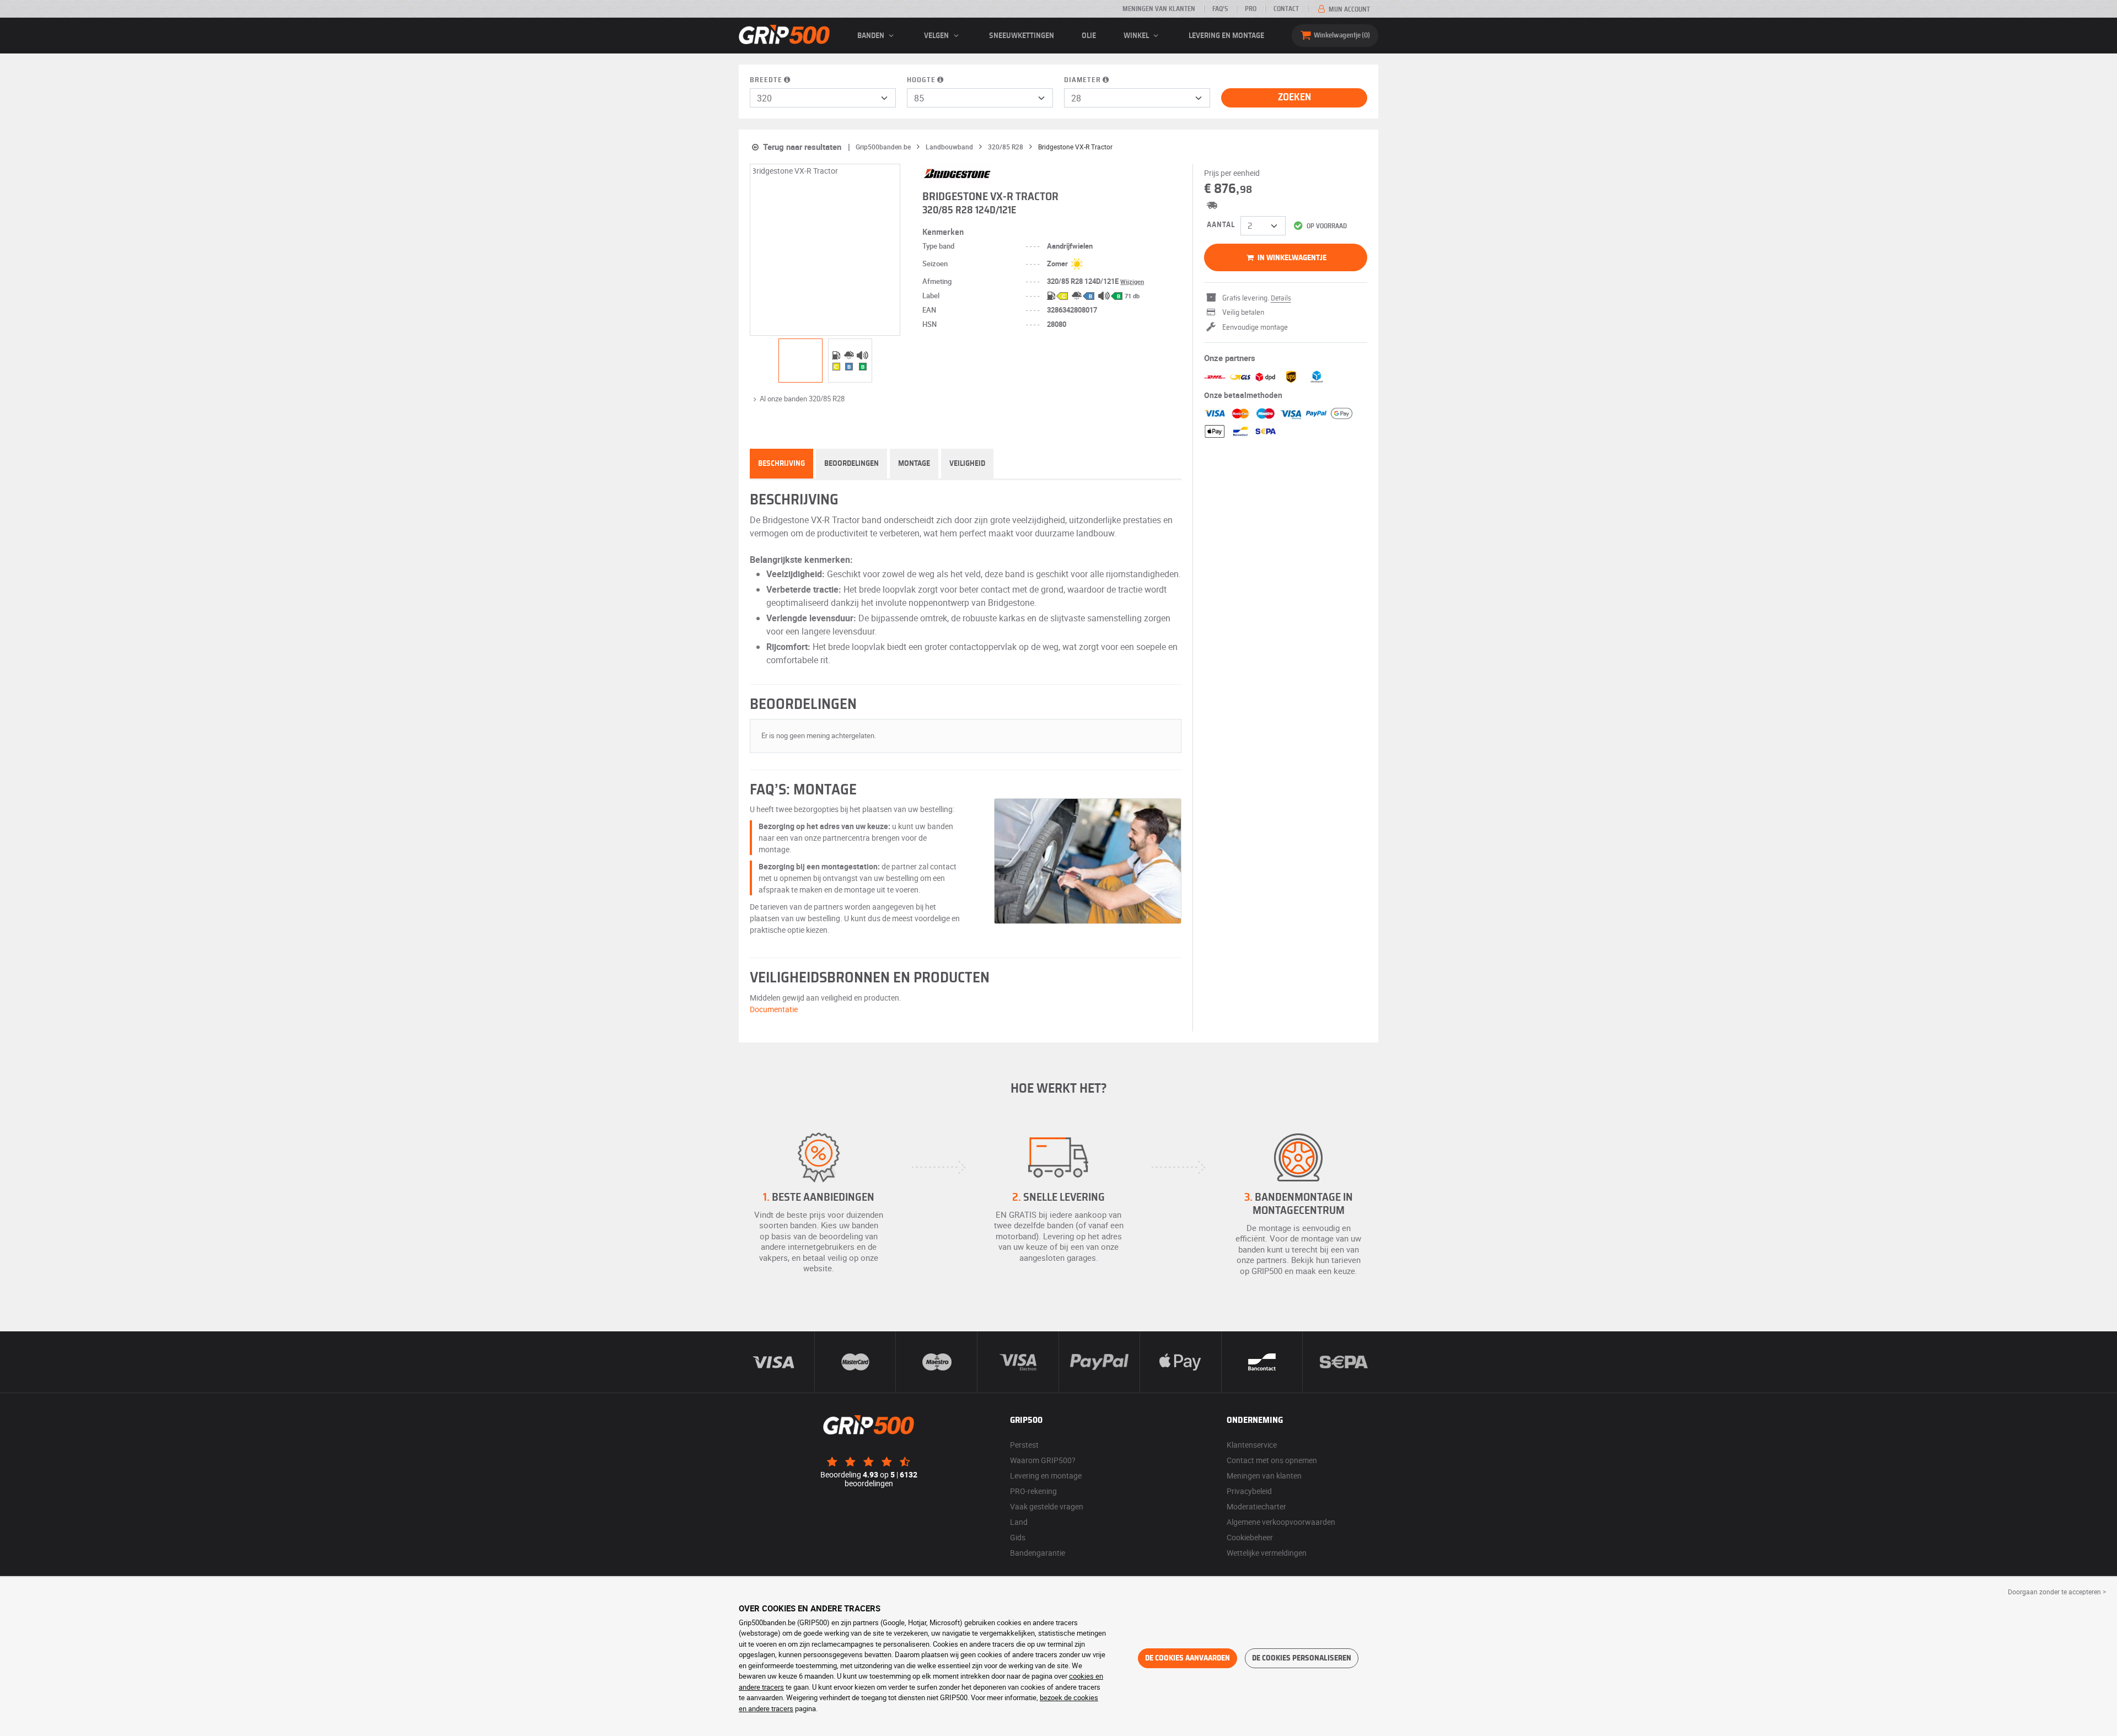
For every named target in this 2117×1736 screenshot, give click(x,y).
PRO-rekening (1033, 1491)
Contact (1286, 9)
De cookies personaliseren (1302, 1658)
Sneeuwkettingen (1022, 36)
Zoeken (1294, 98)
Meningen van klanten (1159, 9)
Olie (1089, 36)
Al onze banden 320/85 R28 (802, 399)
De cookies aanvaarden (1188, 1658)
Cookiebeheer (1250, 1537)
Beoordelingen (851, 464)
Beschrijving (781, 464)
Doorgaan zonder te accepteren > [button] (2057, 1592)
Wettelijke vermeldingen (1267, 1553)
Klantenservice (1252, 1445)
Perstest (1024, 1445)
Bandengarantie (1038, 1553)
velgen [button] (937, 36)
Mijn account (1348, 9)
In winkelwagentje (1291, 258)
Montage (914, 464)
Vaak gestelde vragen (1047, 1506)
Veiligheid (967, 464)
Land (1019, 1522)
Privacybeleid (1249, 1491)
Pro (1251, 9)
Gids (1018, 1537)
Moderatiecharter (1256, 1506)
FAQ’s (1220, 9)
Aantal (1221, 225)
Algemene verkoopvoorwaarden (1281, 1522)
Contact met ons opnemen (1272, 1460)
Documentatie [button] (774, 1009)
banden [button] (872, 36)
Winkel (1137, 36)
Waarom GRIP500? (1043, 1460)
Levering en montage (1226, 36)
